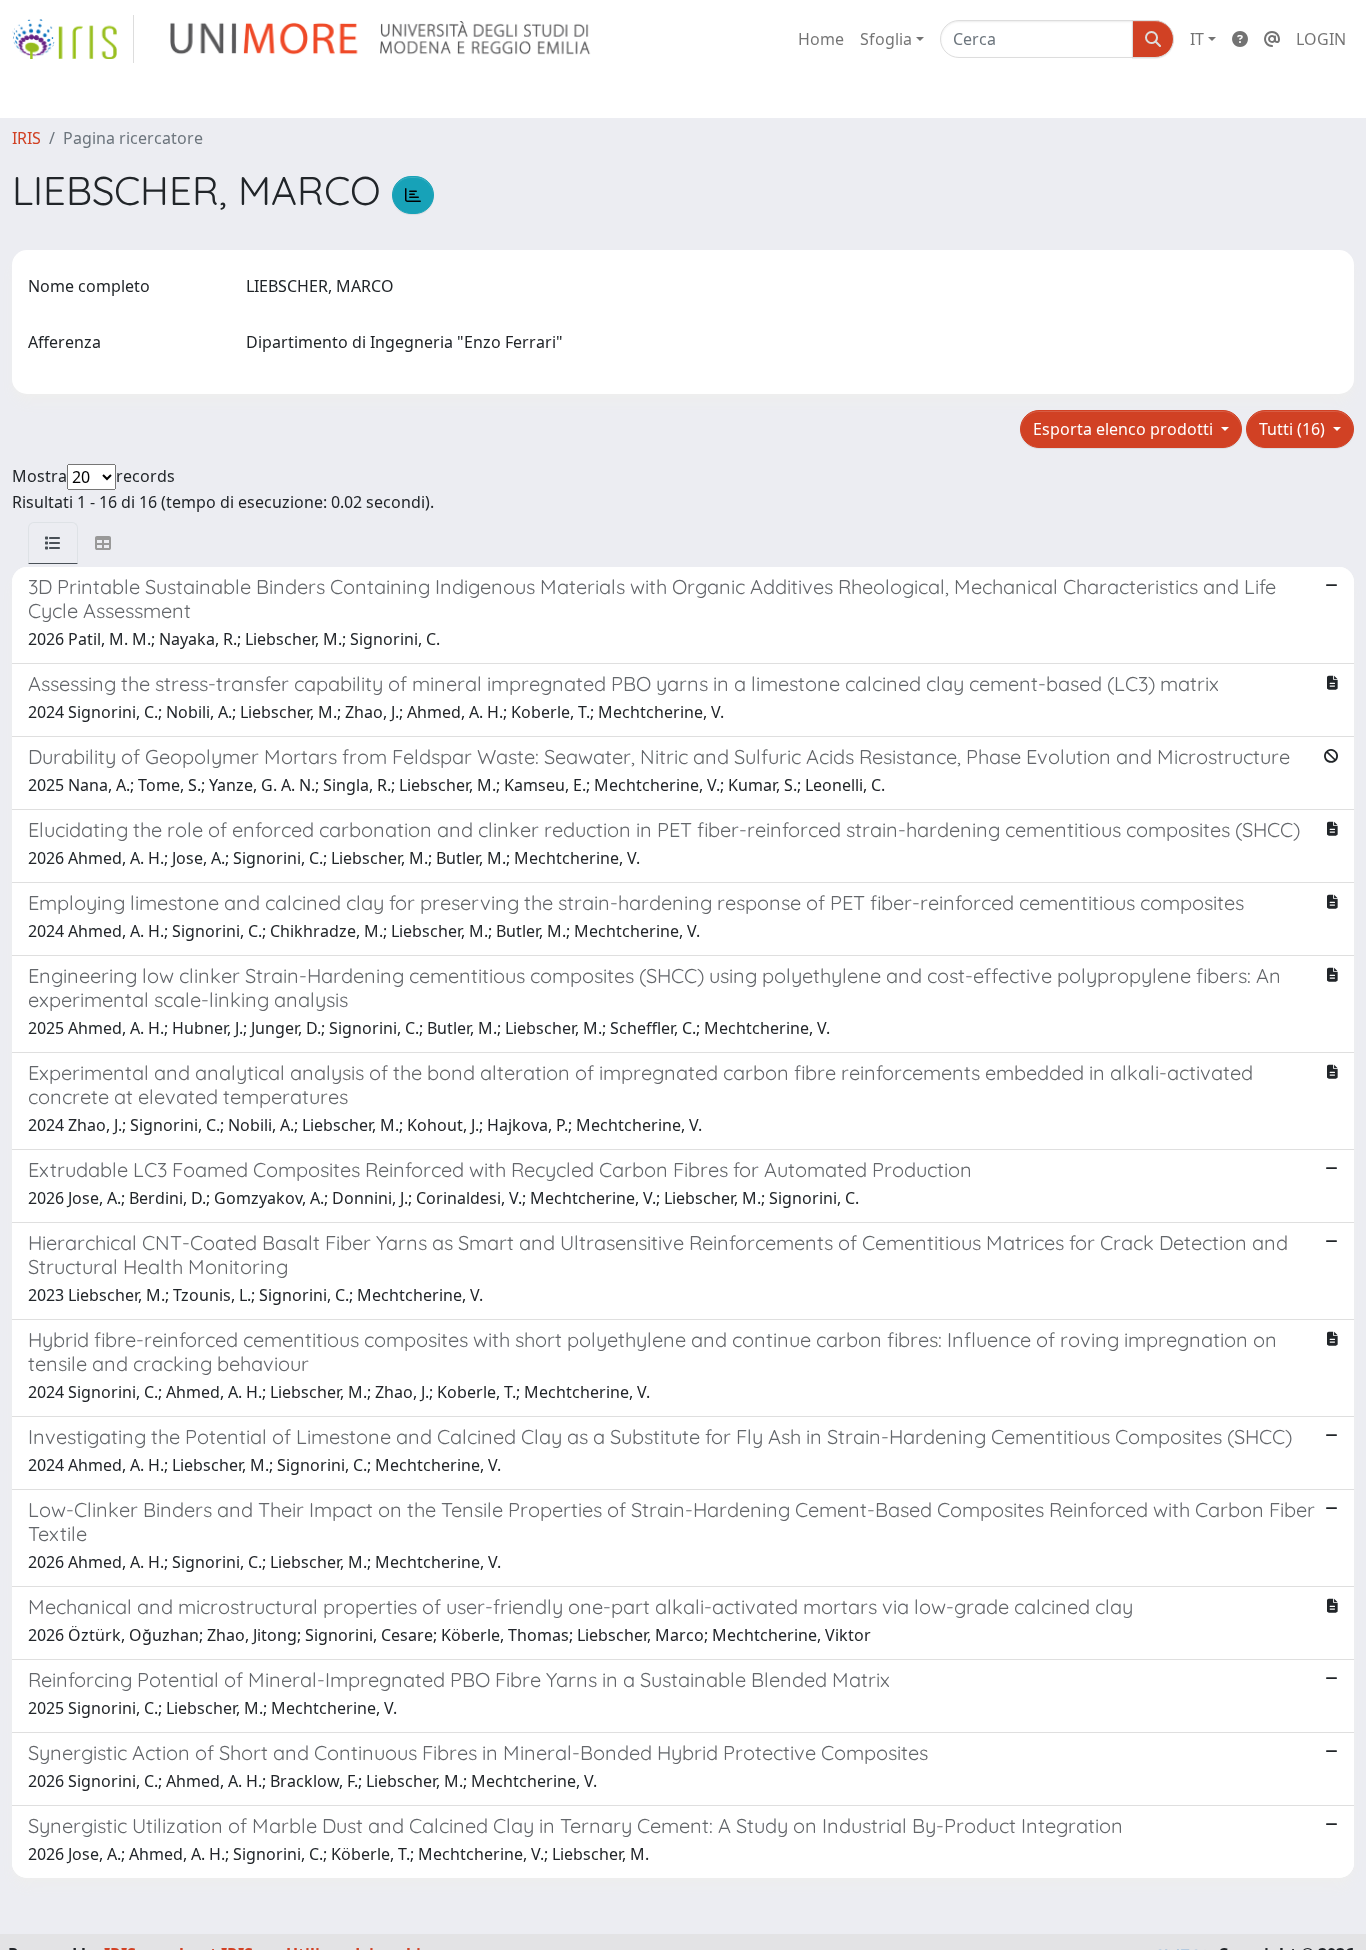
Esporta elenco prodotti (1125, 429)
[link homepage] (73, 39)
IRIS (26, 138)
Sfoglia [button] (886, 39)
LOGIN (1321, 39)
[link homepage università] (381, 39)
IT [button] (1197, 39)
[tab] (53, 543)
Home (821, 39)
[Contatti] (1272, 39)
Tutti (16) (1294, 429)
